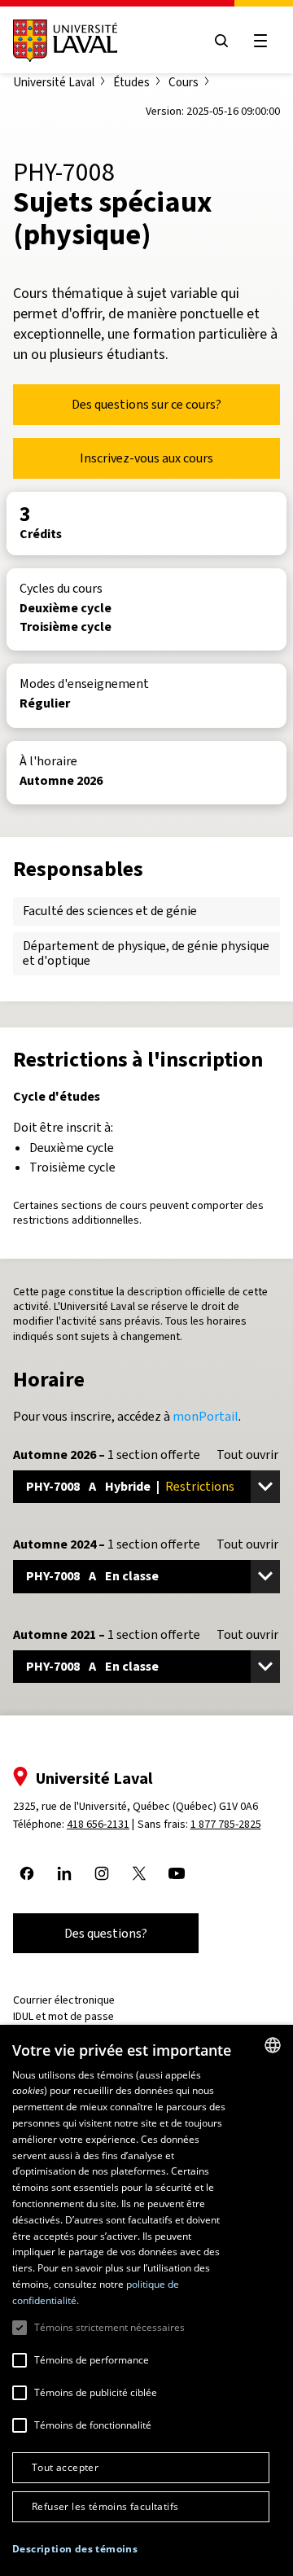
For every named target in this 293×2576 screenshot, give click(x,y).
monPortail (206, 1416)
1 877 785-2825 (226, 1824)
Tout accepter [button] (65, 2467)
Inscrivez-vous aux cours (146, 458)
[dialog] (146, 2300)
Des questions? (106, 1933)
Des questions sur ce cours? (146, 404)
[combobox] (273, 2045)
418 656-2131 (98, 1824)
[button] (75, 2550)
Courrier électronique (64, 2000)
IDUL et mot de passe (63, 2016)
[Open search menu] (221, 41)
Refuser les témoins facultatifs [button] (105, 2506)
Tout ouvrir (247, 1455)
